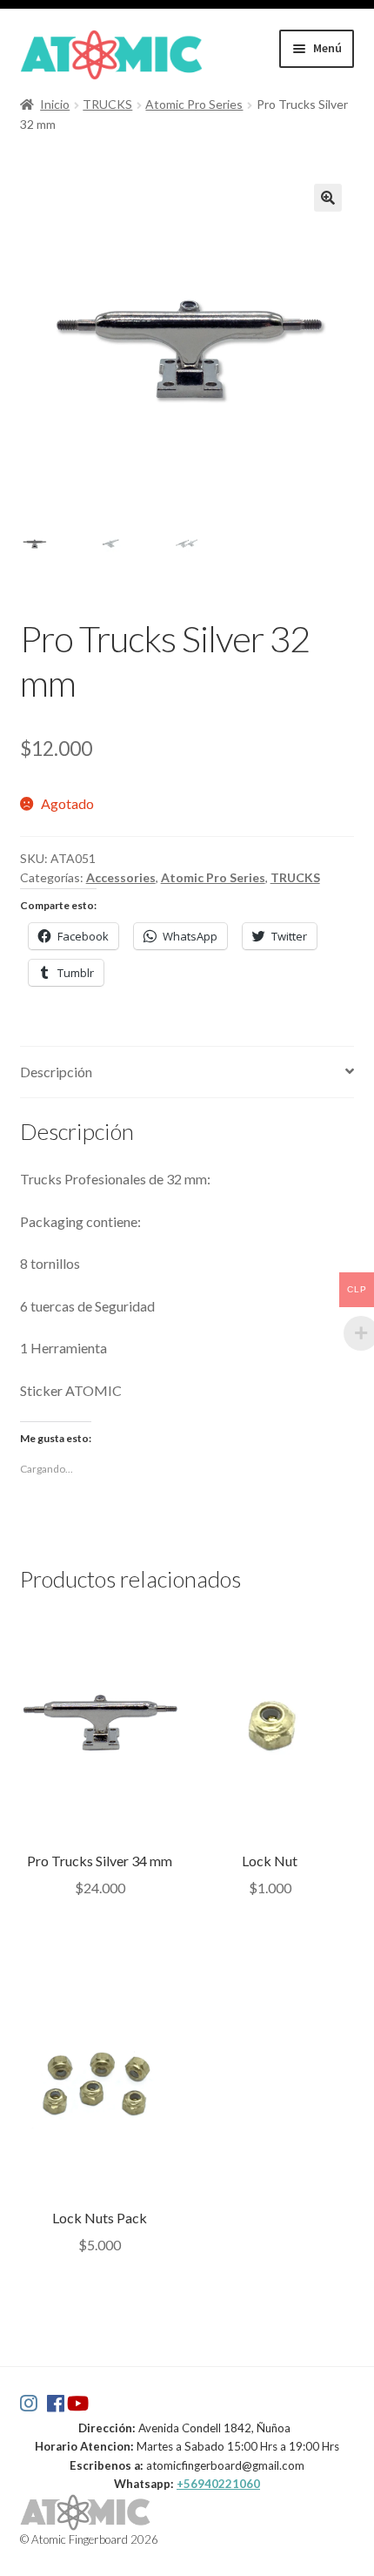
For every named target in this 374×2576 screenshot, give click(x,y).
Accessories (121, 877)
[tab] (187, 1072)
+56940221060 (218, 2484)
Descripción (56, 1072)
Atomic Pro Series (194, 104)
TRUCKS (107, 104)
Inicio (55, 104)
